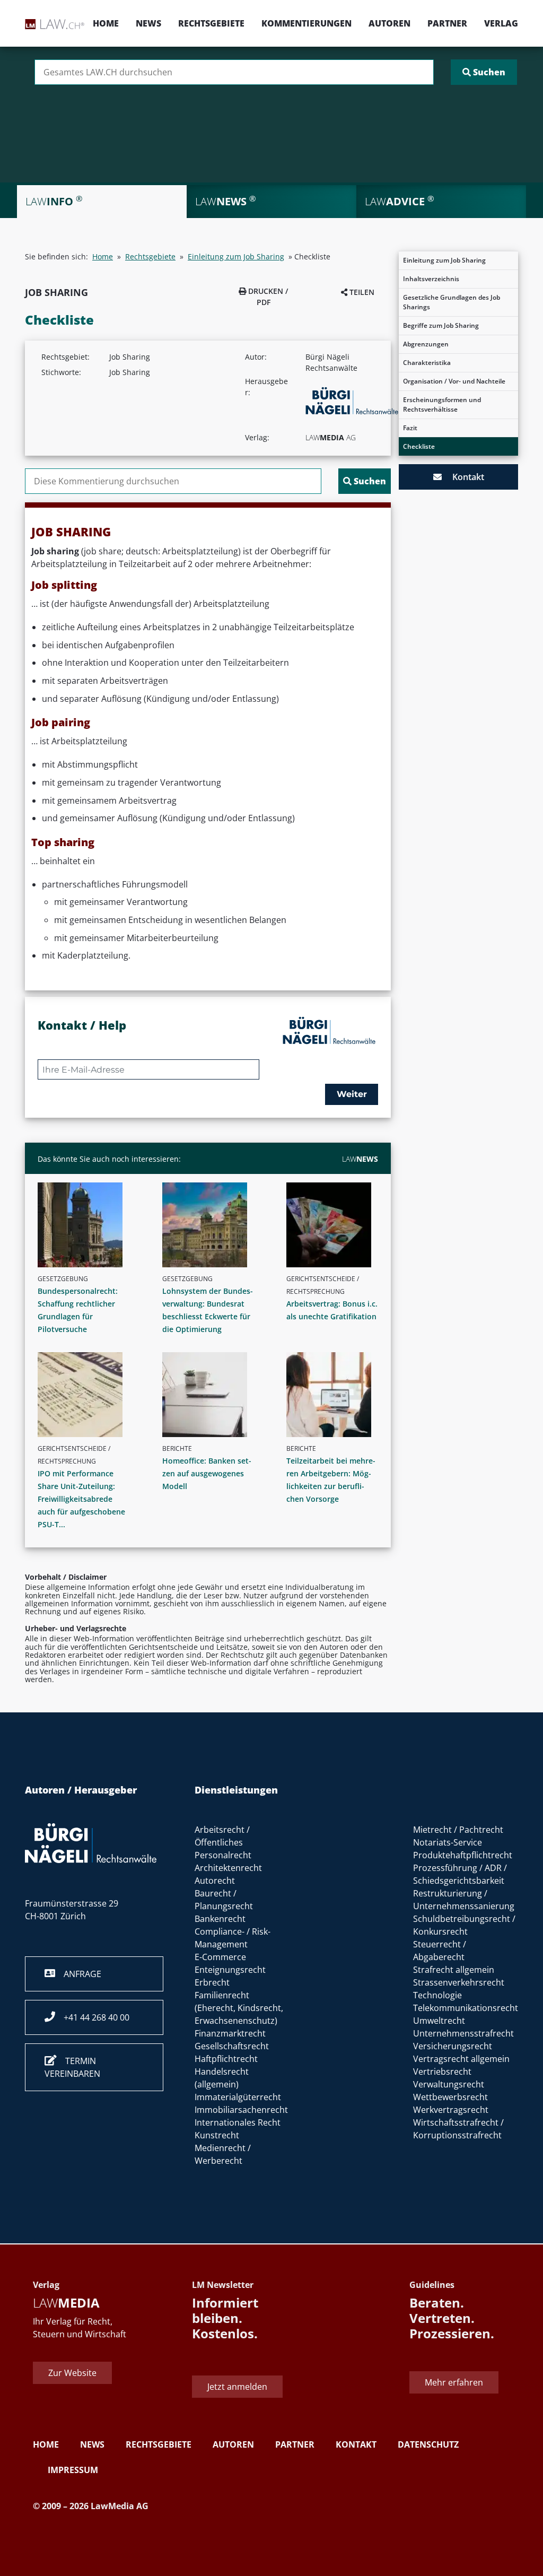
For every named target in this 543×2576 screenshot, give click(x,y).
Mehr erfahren (454, 2382)
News (148, 23)
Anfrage (78, 1974)
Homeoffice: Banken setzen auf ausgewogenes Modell (207, 1473)
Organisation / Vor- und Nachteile (454, 381)
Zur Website (72, 2373)
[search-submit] (484, 72)
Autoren (389, 23)
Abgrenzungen (426, 344)
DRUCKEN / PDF (267, 297)
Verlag (501, 23)
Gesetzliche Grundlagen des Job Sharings (452, 302)
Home (106, 23)
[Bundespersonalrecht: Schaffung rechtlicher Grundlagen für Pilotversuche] (88, 1225)
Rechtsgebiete (211, 23)
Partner (447, 23)
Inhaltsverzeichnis (431, 279)
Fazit (410, 428)
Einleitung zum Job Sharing (444, 260)
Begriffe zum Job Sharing (441, 325)
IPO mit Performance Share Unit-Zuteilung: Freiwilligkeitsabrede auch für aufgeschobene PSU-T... (81, 1499)
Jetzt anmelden (237, 2387)
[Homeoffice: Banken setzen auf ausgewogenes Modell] (212, 1395)
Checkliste (419, 446)
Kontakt (463, 477)
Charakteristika (427, 363)
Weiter (352, 1094)
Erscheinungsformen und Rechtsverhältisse (442, 404)
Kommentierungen (306, 23)
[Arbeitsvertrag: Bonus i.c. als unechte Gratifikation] (336, 1225)
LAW (360, 1159)
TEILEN (361, 292)
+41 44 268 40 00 (92, 2017)
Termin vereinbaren (72, 2067)
